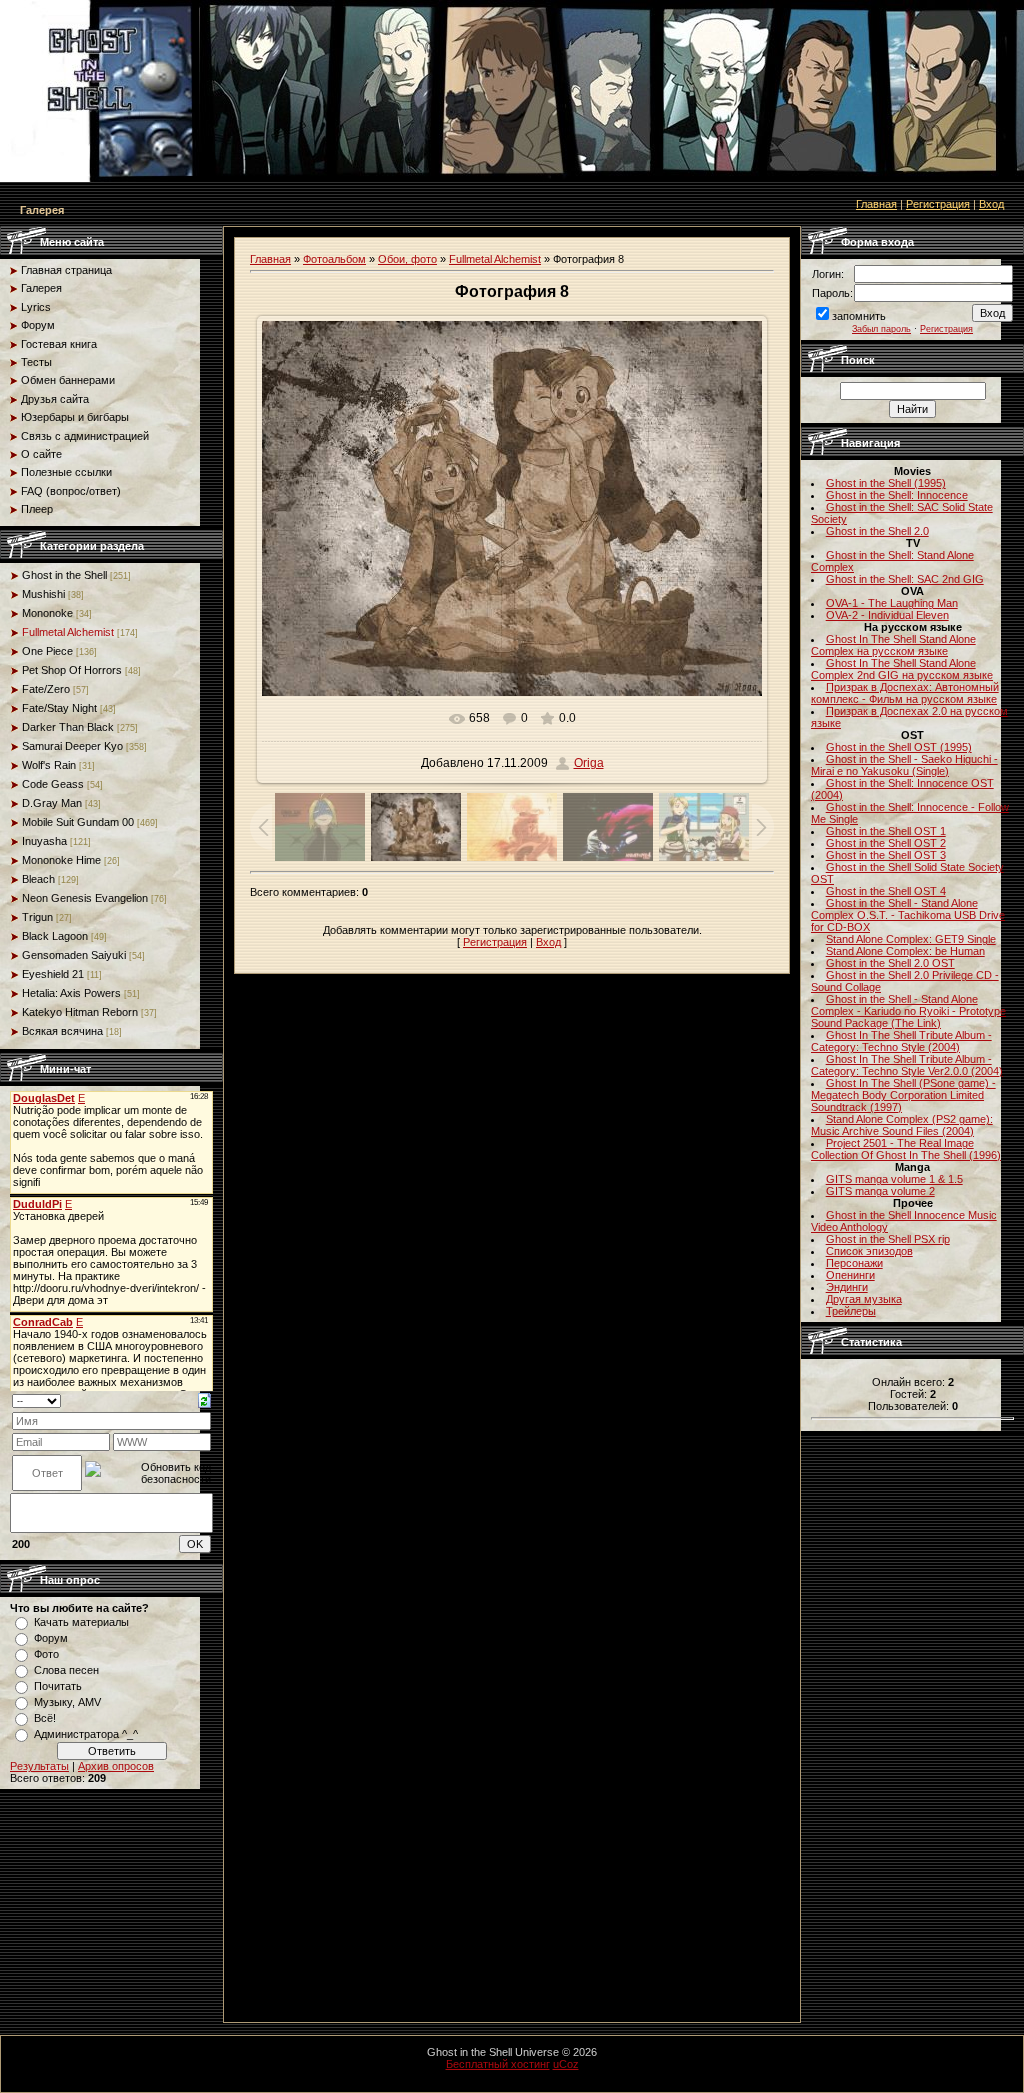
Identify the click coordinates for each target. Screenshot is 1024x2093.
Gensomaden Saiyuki (74, 955)
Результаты (39, 1766)
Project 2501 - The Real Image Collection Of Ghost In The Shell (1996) (906, 1149)
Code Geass (53, 784)
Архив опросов (116, 1766)
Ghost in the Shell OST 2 (886, 843)
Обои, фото (407, 259)
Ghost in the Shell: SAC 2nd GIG (905, 579)
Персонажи (854, 1263)
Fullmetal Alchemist (68, 632)
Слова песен (66, 1670)
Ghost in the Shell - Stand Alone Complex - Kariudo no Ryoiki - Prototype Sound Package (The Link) (908, 1011)
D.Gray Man (52, 803)
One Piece (47, 651)
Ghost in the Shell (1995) (886, 483)
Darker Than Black (68, 727)
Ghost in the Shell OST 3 (886, 855)
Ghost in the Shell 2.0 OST (890, 963)
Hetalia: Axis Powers (71, 993)
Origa (589, 763)
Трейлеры (851, 1311)
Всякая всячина (62, 1031)
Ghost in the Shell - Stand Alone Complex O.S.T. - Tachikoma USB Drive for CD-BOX (908, 915)
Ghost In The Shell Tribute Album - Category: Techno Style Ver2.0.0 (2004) (907, 1065)
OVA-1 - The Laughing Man (892, 603)
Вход (991, 204)
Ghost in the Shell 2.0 (877, 531)
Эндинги (847, 1287)
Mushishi (43, 594)
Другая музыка (864, 1299)
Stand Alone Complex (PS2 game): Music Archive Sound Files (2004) (902, 1125)
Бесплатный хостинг (498, 2064)
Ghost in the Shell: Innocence (897, 495)
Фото (46, 1654)
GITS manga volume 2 (880, 1191)
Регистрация (938, 204)
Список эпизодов (869, 1251)
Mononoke (47, 613)
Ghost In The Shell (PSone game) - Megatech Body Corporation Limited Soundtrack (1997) (903, 1095)
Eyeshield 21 (53, 974)
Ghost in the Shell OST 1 (886, 831)
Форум (51, 1638)
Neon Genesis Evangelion (85, 898)
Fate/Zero (46, 689)
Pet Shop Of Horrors (72, 670)
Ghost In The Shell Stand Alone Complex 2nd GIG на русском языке (902, 669)
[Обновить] (204, 1400)
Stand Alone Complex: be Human (905, 951)
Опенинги (850, 1275)
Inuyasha (44, 841)
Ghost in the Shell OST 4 (886, 891)
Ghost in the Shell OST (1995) (899, 747)
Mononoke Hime (61, 860)
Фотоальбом (334, 259)
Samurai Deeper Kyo (72, 746)
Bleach (38, 879)
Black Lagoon (55, 936)
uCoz (566, 2064)
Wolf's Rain (49, 765)
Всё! (45, 1718)
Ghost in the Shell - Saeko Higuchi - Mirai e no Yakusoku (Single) (904, 765)
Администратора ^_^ (86, 1734)
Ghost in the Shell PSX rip (888, 1239)
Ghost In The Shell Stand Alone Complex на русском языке (893, 645)
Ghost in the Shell (64, 575)
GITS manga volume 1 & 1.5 (894, 1179)
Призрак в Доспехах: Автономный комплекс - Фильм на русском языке (905, 693)
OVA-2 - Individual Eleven (887, 615)
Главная (876, 204)
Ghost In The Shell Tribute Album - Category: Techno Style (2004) (901, 1041)
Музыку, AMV (67, 1702)
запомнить (859, 316)
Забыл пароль (881, 329)
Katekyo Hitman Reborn (80, 1012)
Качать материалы (81, 1622)
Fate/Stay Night (59, 708)
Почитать (58, 1686)
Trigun (37, 917)
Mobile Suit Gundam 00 (78, 822)
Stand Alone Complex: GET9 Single (911, 939)
